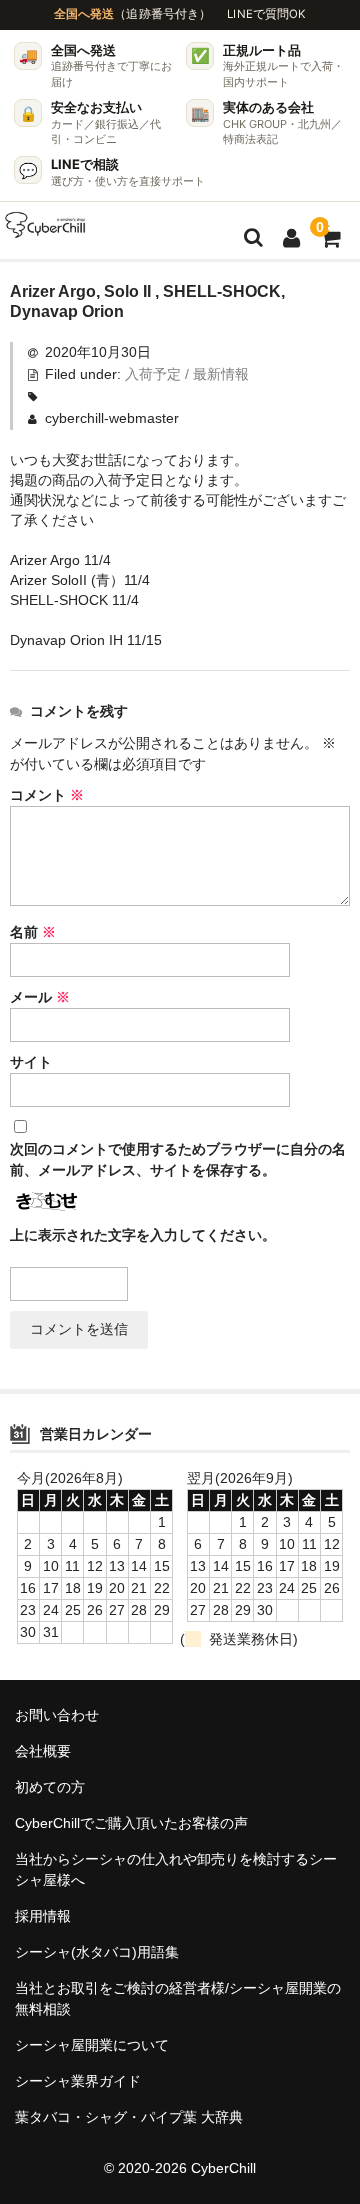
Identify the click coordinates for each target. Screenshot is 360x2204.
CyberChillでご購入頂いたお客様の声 (131, 1823)
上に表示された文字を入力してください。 (143, 1235)
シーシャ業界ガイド (78, 2081)
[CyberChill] (45, 225)
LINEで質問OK (266, 14)
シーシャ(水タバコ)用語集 (97, 1952)
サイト (31, 1062)
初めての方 (50, 1787)
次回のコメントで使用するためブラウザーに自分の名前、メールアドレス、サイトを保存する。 (178, 1159)
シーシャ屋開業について (92, 2045)
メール (40, 997)
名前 (33, 932)
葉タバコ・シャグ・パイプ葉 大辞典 (129, 2117)
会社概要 (43, 1751)
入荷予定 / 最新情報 (187, 374)
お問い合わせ (57, 1715)
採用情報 (43, 1916)
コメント (47, 795)
